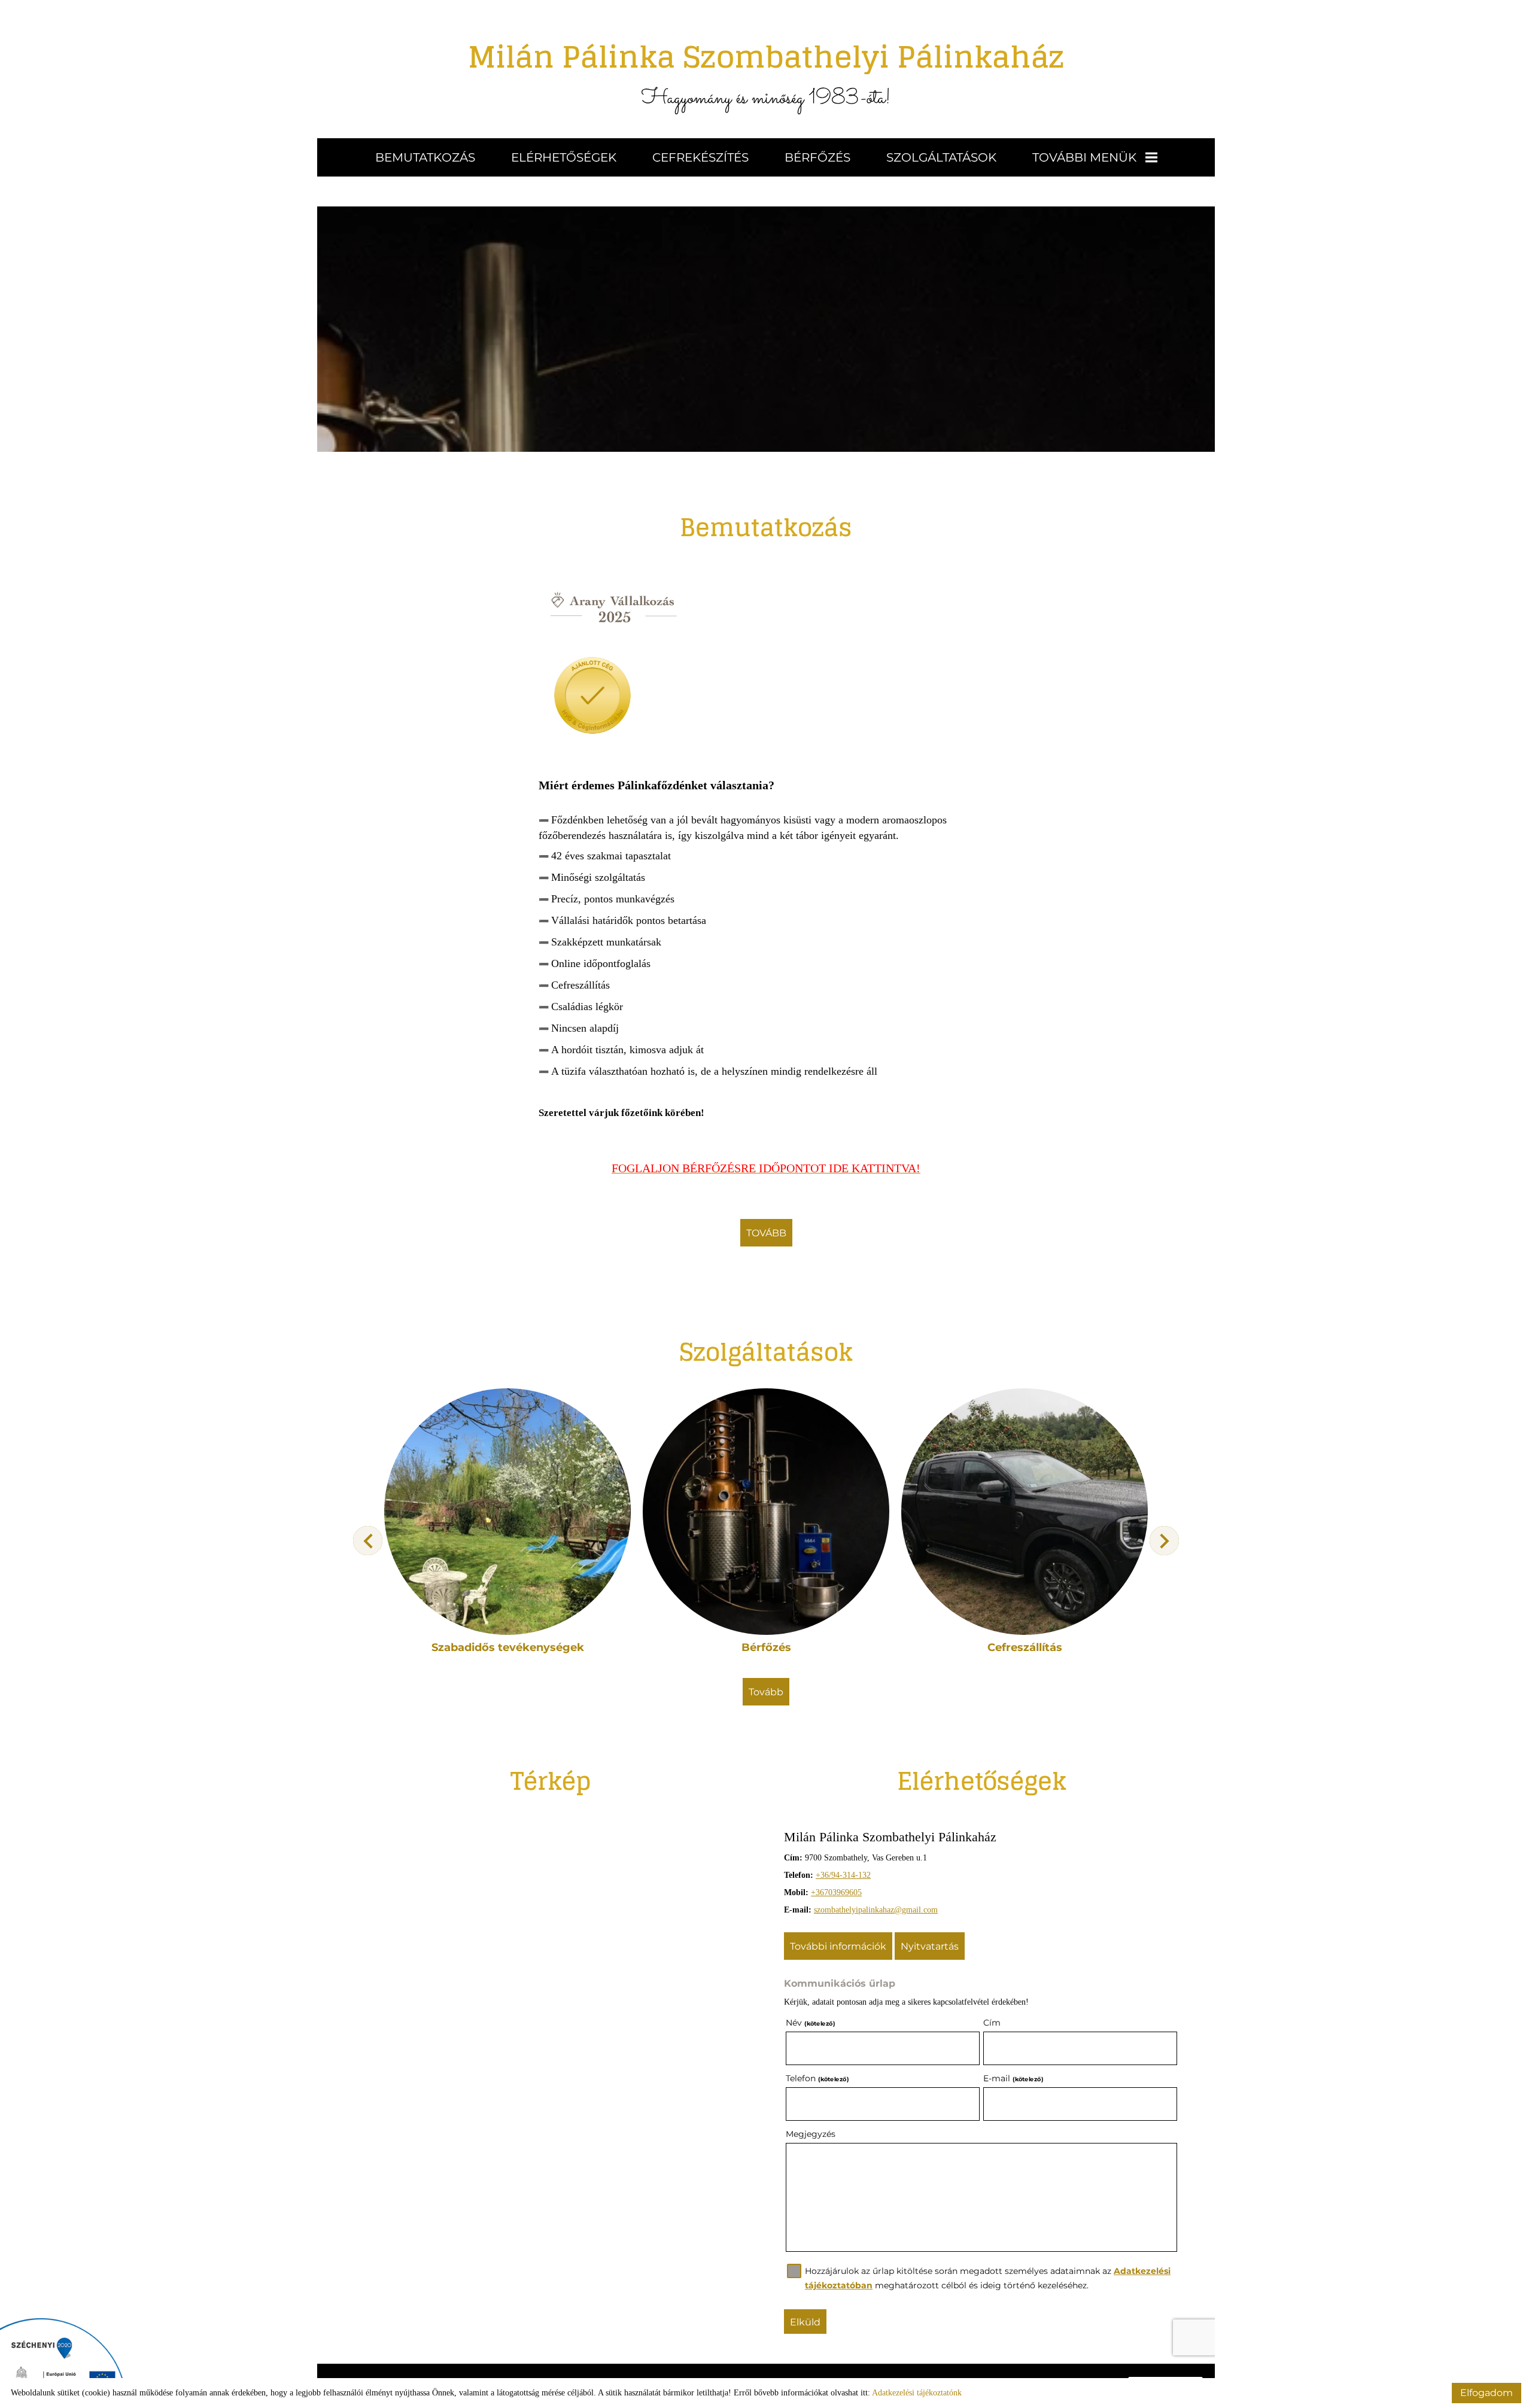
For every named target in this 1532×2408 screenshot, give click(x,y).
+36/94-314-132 (843, 1875)
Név (810, 2023)
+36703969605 (836, 1892)
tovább (766, 1233)
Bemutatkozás (425, 157)
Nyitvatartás (930, 1946)
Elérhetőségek (564, 157)
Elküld (805, 2322)
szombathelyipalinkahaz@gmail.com (876, 1910)
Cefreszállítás (1025, 1647)
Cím (992, 2023)
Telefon (817, 2078)
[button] (1164, 1541)
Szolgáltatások (941, 157)
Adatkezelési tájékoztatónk (917, 2393)
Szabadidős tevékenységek (508, 1647)
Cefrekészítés (700, 157)
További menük (1084, 157)
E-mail (1013, 2078)
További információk (838, 1946)
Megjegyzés (811, 2134)
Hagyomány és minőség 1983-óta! (766, 72)
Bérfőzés (817, 157)
